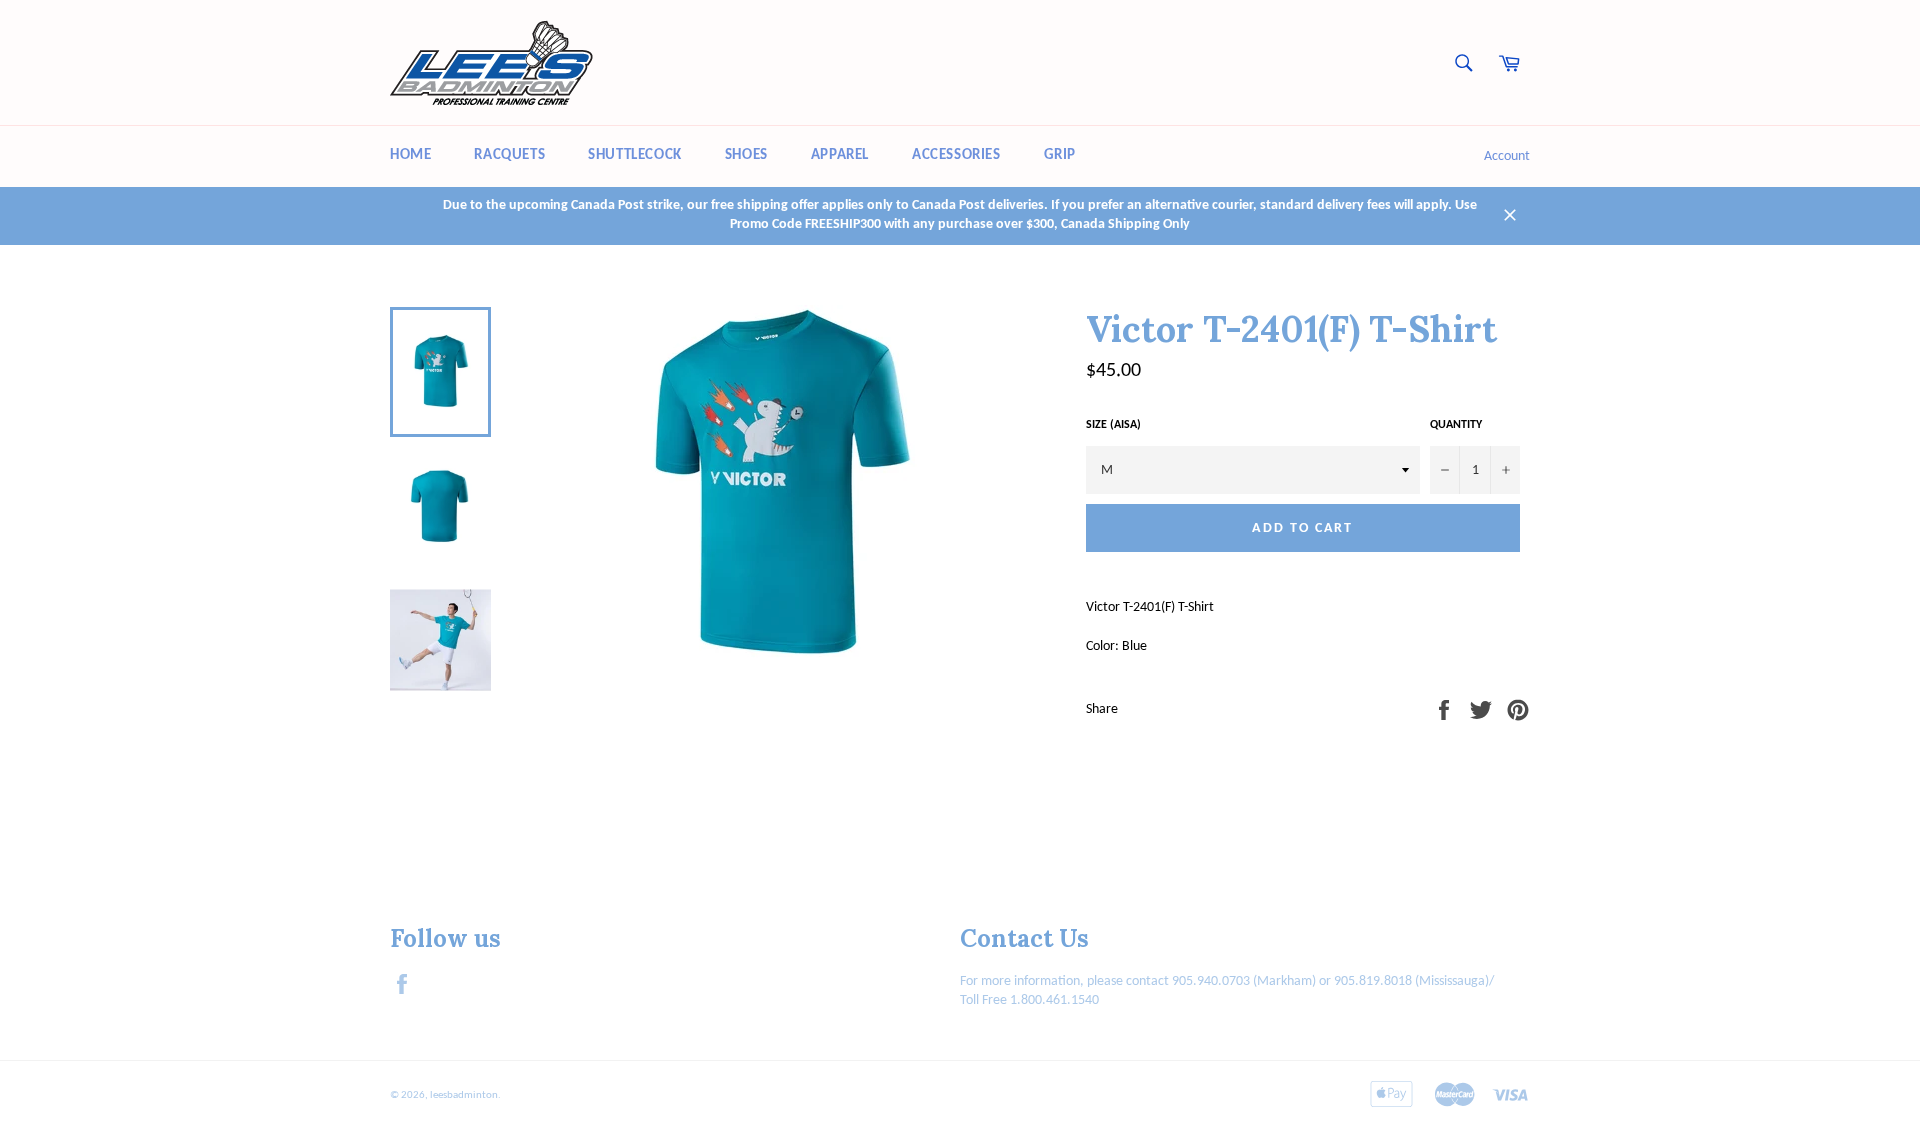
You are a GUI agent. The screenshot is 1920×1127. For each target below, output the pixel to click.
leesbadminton (464, 1095)
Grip (1060, 155)
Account (1507, 156)
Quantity (1456, 425)
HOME (410, 155)
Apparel (840, 155)
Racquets (509, 155)
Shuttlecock (635, 155)
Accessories (956, 155)
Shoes (746, 155)
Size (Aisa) (1113, 425)
